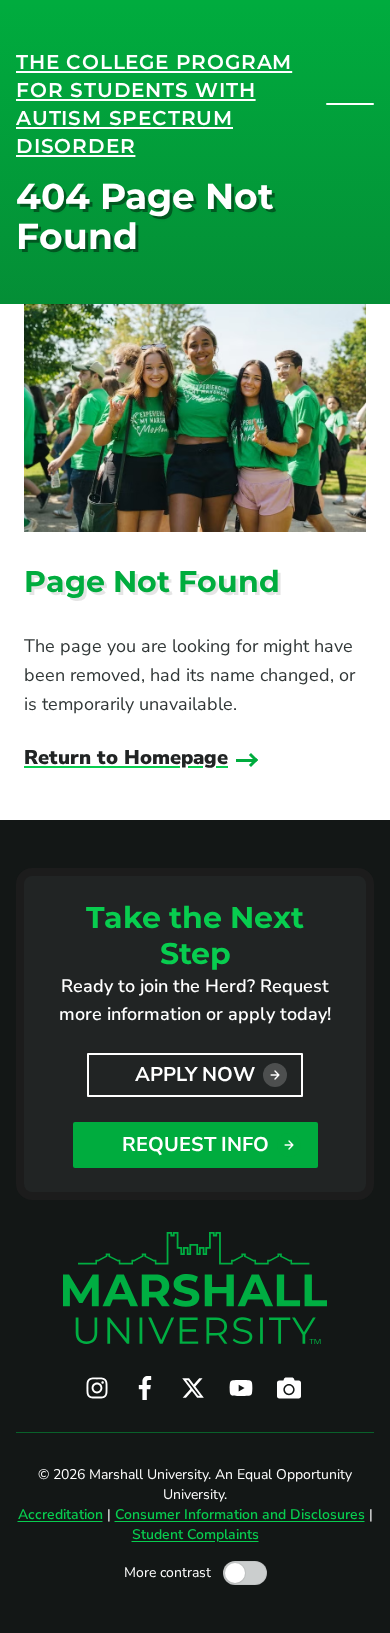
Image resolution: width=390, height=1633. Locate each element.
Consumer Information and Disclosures (240, 1514)
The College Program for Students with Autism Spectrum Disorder (154, 104)
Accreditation (60, 1514)
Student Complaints (195, 1534)
